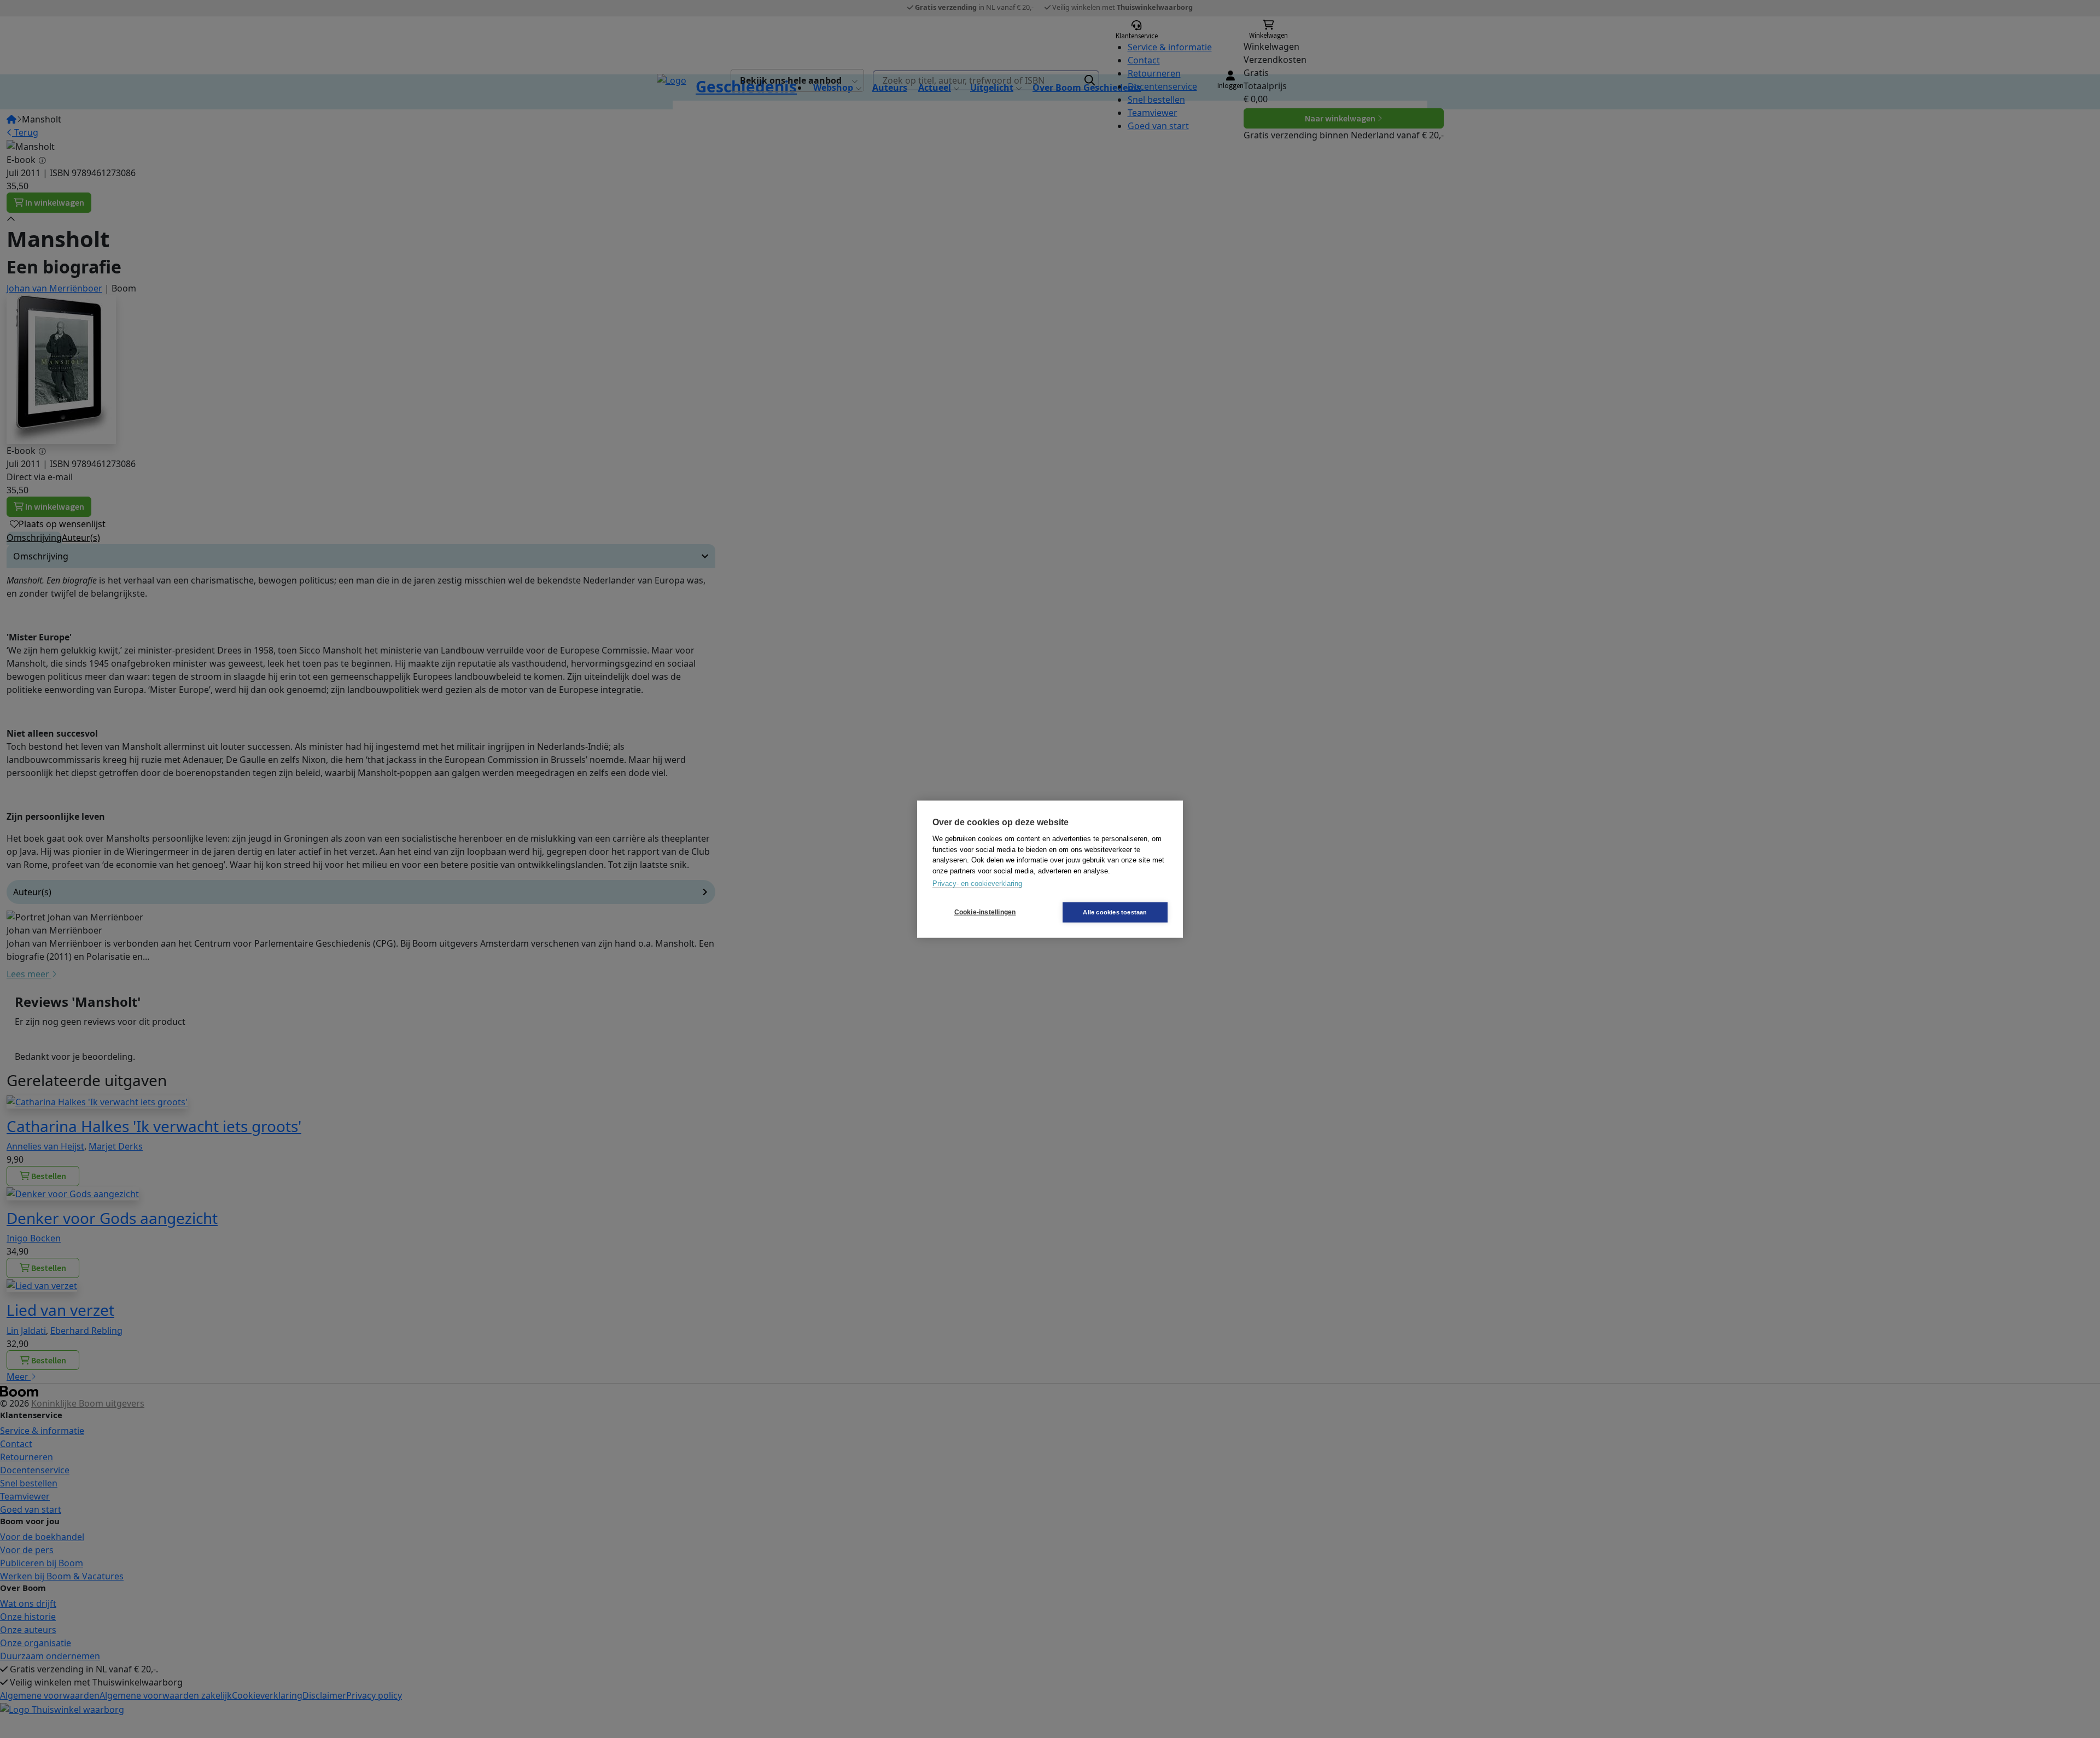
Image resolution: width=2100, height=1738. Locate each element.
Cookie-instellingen (985, 912)
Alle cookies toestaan (1115, 912)
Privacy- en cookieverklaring (977, 883)
